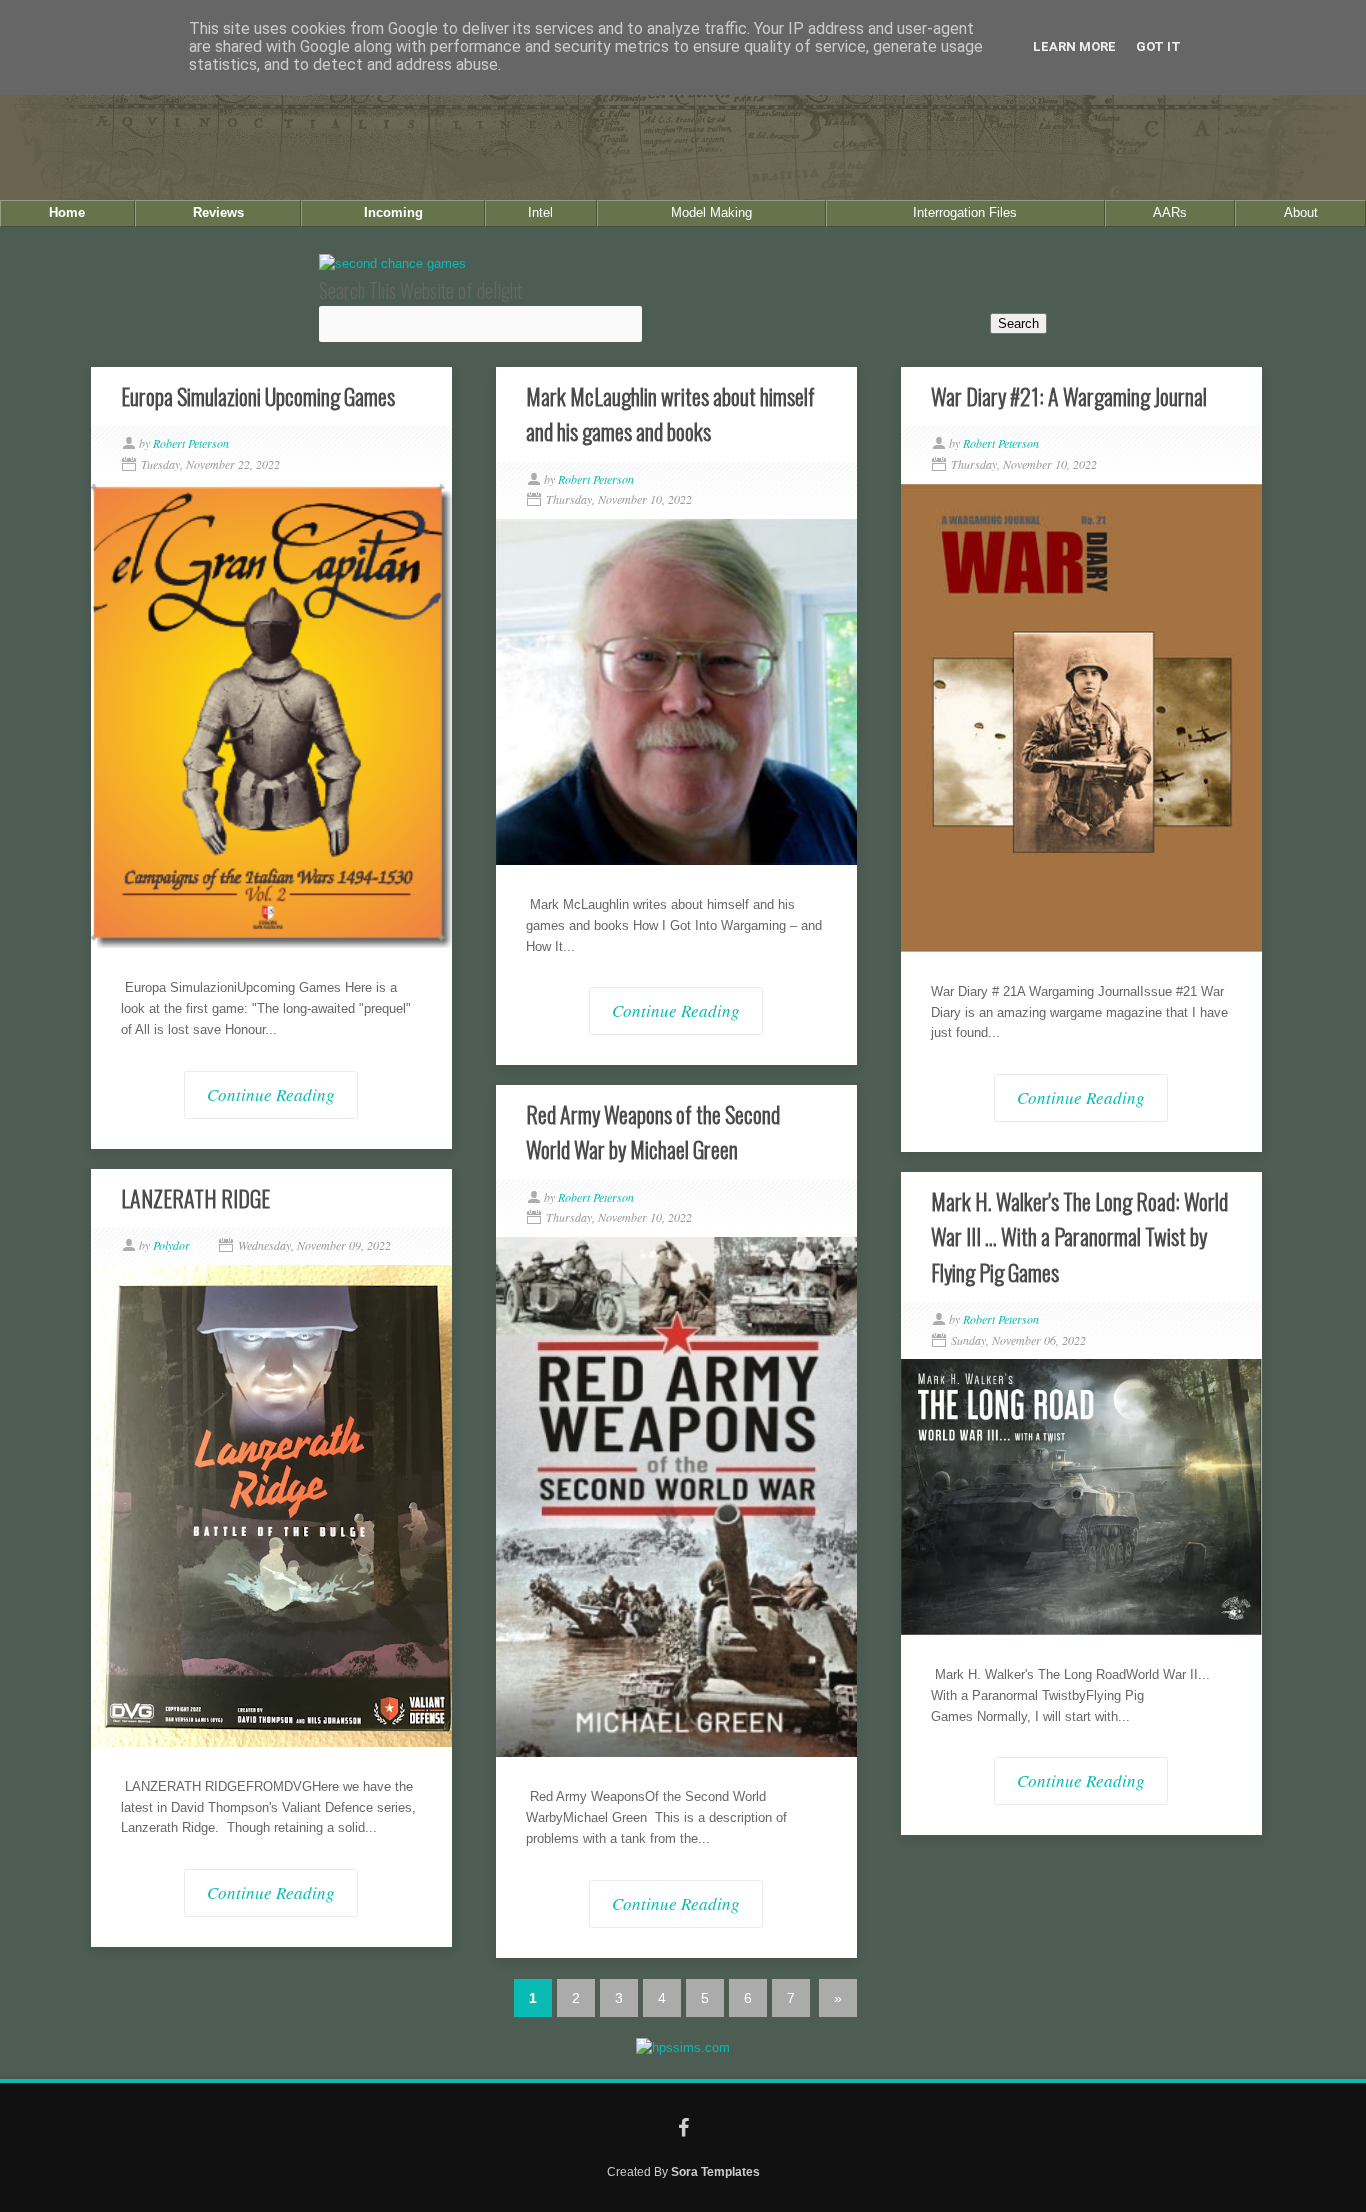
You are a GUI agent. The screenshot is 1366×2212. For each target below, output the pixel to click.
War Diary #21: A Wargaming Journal (1069, 396)
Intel (540, 212)
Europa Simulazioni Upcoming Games (258, 396)
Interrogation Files (965, 212)
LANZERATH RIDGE (195, 1198)
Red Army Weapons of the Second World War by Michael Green (653, 1131)
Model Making (711, 212)
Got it (1158, 46)
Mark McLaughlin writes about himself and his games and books (670, 413)
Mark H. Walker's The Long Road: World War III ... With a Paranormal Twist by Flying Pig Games (1079, 1236)
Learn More (1074, 46)
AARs (1170, 212)
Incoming (393, 212)
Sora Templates (715, 2171)
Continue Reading (271, 1094)
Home (67, 212)
